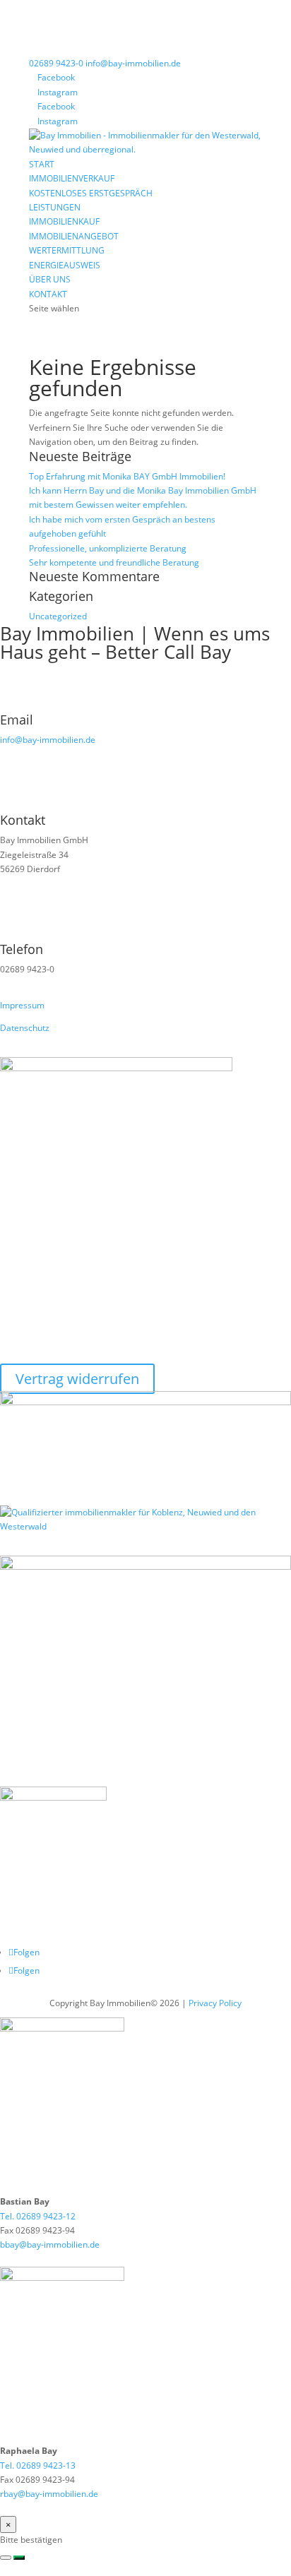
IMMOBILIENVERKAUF (72, 178)
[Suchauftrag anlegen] (19, 2558)
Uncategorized (58, 616)
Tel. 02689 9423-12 (38, 2216)
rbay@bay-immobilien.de (49, 2494)
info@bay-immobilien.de (48, 740)
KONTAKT (48, 294)
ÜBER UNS (50, 279)
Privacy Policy (215, 2003)
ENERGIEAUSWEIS (65, 265)
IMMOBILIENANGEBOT (74, 236)
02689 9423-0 (56, 63)
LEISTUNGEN (55, 207)
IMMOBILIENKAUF (64, 221)
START (42, 164)
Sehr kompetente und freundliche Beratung (114, 562)
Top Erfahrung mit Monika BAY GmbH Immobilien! (127, 476)
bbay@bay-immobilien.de (50, 2244)
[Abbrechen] (6, 2558)
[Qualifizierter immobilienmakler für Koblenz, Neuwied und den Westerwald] (145, 1526)
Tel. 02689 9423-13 (38, 2465)
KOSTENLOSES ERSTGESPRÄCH (91, 193)
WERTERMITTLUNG (67, 250)
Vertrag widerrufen (77, 1379)
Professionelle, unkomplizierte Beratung (108, 548)
